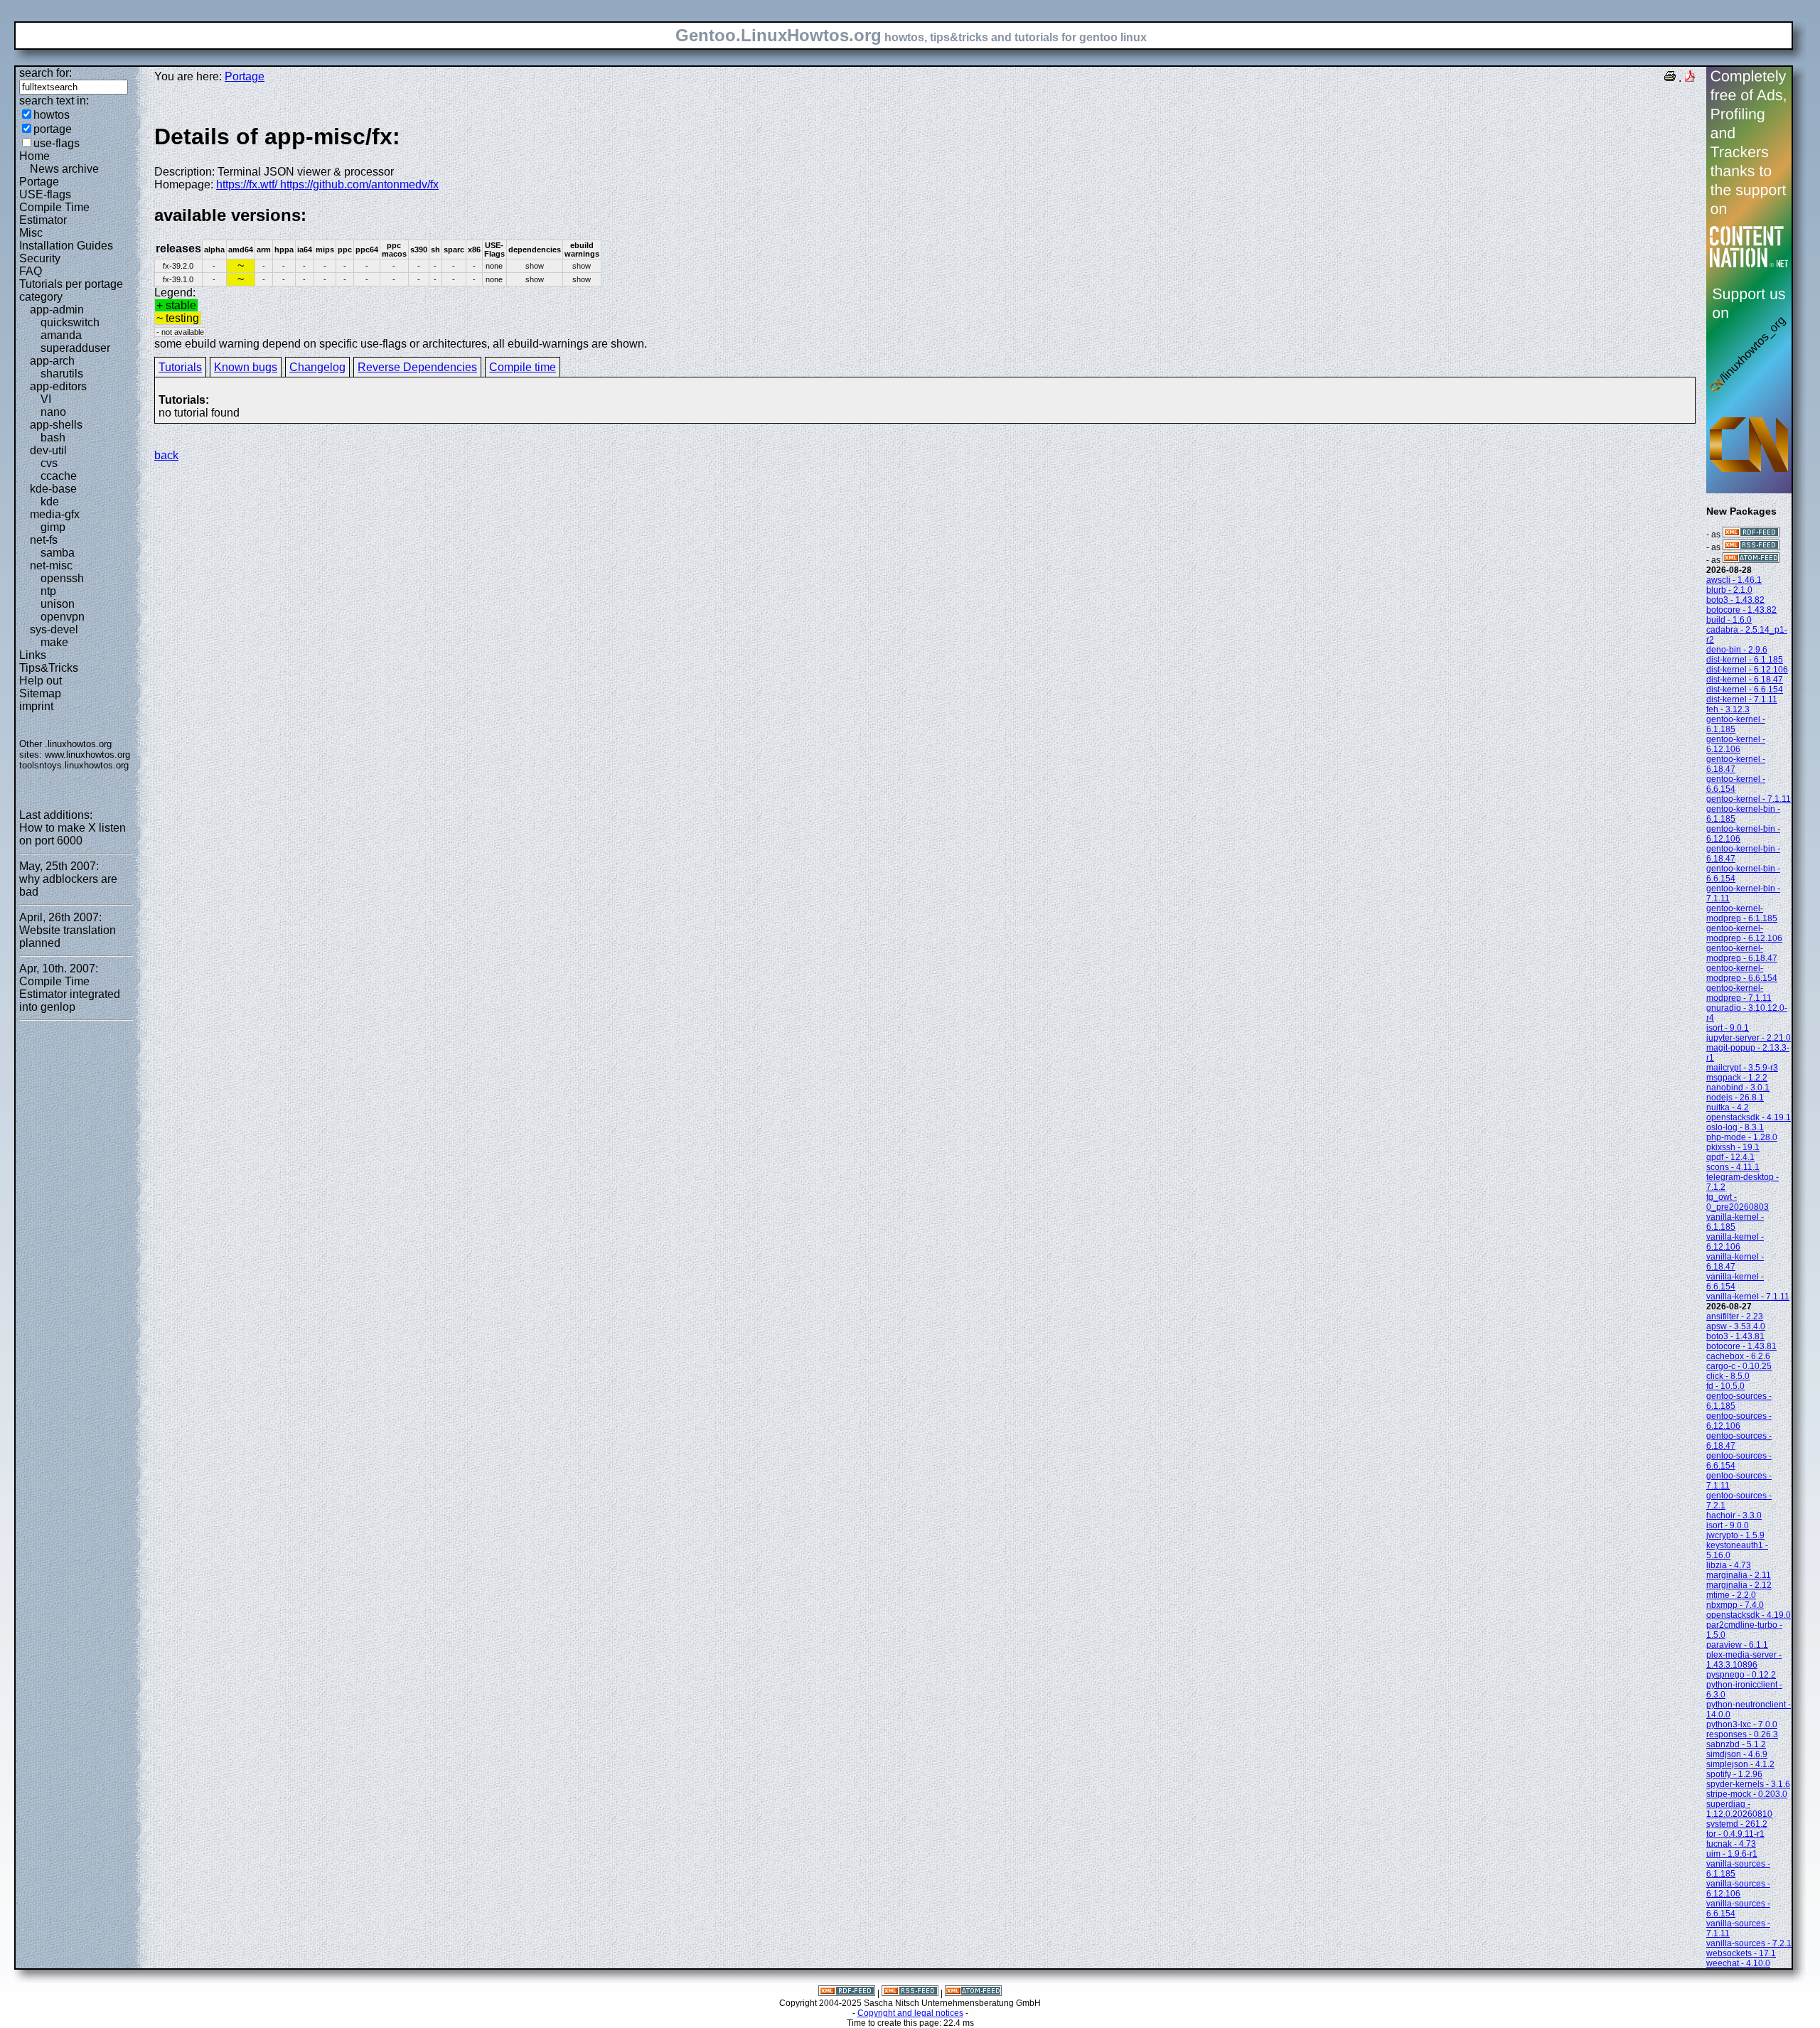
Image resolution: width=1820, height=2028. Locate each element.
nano (53, 412)
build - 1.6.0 (1729, 620)
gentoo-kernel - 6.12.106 (1736, 744)
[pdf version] (1690, 78)
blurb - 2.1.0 (1729, 590)
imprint (36, 706)
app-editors (58, 386)
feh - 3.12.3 (1728, 709)
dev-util (48, 450)
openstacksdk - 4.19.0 (1749, 1615)
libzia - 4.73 (1729, 1565)
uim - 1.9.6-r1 (1732, 1854)
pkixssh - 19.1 (1733, 1147)
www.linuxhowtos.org (87, 755)
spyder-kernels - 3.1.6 (1748, 1784)
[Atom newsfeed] (1751, 560)
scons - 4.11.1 (1733, 1167)
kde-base (53, 489)
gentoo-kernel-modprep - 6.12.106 (1744, 933)
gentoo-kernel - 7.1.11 (1749, 799)
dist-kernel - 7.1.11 (1742, 699)
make (54, 642)
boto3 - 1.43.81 (1735, 1336)
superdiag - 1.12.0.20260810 (1739, 1809)
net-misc (51, 565)
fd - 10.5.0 (1725, 1386)
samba (58, 553)
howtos (52, 115)
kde (50, 501)
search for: (45, 73)
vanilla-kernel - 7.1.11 (1748, 1297)
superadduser (75, 348)
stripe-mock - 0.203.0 (1747, 1794)
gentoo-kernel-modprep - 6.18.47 (1742, 953)
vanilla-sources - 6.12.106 (1738, 1889)
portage (53, 129)
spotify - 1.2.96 (1734, 1774)
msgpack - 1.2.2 (1737, 1078)
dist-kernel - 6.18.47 (1745, 680)
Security (40, 258)
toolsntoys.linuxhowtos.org (74, 765)
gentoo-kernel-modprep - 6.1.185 (1742, 913)
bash (53, 438)
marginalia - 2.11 (1739, 1575)
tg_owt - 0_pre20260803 (1738, 1202)
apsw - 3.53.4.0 (1736, 1326)
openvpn (63, 617)
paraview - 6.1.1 (1737, 1645)
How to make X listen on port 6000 (73, 834)
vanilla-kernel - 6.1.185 (1735, 1222)
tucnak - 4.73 (1731, 1844)
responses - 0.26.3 (1742, 1734)
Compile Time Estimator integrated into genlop (70, 994)
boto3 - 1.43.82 (1735, 600)
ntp (48, 591)
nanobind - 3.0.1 (1738, 1088)
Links (33, 655)
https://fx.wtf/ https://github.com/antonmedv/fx (327, 184)
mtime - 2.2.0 (1731, 1595)
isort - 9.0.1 (1728, 1028)
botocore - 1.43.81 (1741, 1346)
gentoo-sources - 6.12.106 (1739, 1421)
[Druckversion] (1670, 78)
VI (46, 399)
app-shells (56, 425)
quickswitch (70, 322)
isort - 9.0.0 (1728, 1525)
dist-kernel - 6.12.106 (1747, 670)
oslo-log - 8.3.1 (1735, 1127)
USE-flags (45, 194)
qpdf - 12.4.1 (1730, 1157)
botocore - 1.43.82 (1741, 610)
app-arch (52, 361)
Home (34, 156)
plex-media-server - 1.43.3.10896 (1744, 1660)
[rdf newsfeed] (1751, 535)
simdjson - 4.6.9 (1737, 1754)
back (166, 455)
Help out (41, 681)
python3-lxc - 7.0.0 (1742, 1724)
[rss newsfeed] (1751, 547)
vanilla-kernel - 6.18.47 (1735, 1262)
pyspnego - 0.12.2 (1741, 1675)
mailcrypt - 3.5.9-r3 (1742, 1068)
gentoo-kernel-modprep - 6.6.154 (1742, 973)
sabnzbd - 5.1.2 (1736, 1744)
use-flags (57, 143)
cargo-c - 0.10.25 (1739, 1366)
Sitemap (40, 693)
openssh (62, 578)
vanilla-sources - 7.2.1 (1749, 1943)
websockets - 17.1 (1741, 1953)
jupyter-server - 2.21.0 (1749, 1038)
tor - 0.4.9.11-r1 (1735, 1834)
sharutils (62, 374)
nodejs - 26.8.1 (1735, 1098)
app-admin (57, 310)
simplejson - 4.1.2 (1740, 1764)
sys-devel (54, 629)
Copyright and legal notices (910, 2013)
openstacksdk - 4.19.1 (1749, 1117)
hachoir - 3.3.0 (1734, 1515)
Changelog (317, 367)
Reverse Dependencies (417, 367)
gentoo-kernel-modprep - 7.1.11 (1739, 993)
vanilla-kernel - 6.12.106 (1735, 1242)
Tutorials (180, 367)
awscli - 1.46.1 (1734, 580)
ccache (59, 476)
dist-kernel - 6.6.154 (1745, 690)
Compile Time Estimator (54, 214)
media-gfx (55, 514)
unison (58, 604)
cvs (49, 463)
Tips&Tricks (49, 668)
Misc (31, 233)
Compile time (523, 367)
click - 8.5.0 (1728, 1376)
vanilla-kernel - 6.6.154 (1735, 1282)
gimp (53, 527)
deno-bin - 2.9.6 (1737, 650)
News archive (64, 169)
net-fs (44, 540)
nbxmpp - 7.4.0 (1735, 1605)
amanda (61, 335)
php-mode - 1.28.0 (1742, 1137)
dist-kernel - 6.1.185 (1745, 660)
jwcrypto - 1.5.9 (1735, 1535)
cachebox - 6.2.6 (1738, 1356)
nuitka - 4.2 (1728, 1107)
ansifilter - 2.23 (1735, 1316)
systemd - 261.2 (1737, 1824)
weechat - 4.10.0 (1738, 1963)
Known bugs (246, 367)
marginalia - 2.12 (1739, 1585)
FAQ (31, 271)
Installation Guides (66, 246)
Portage (39, 182)
